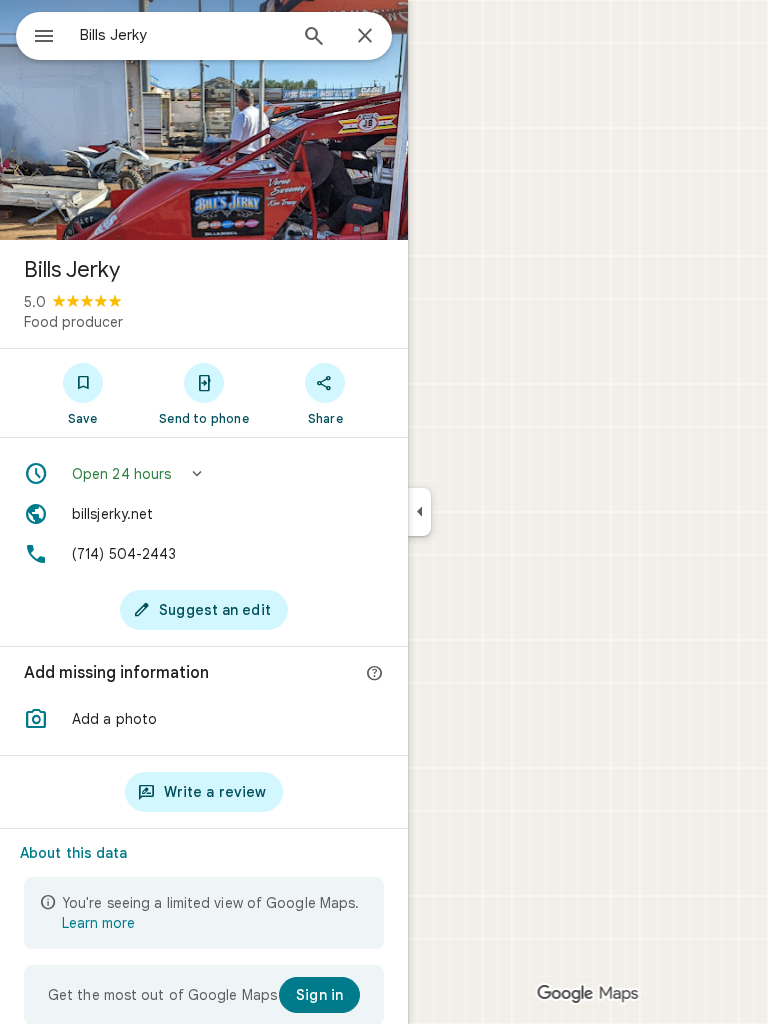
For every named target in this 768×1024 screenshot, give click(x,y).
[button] (204, 474)
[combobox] (183, 35)
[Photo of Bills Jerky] (204, 120)
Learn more (98, 923)
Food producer (73, 322)
